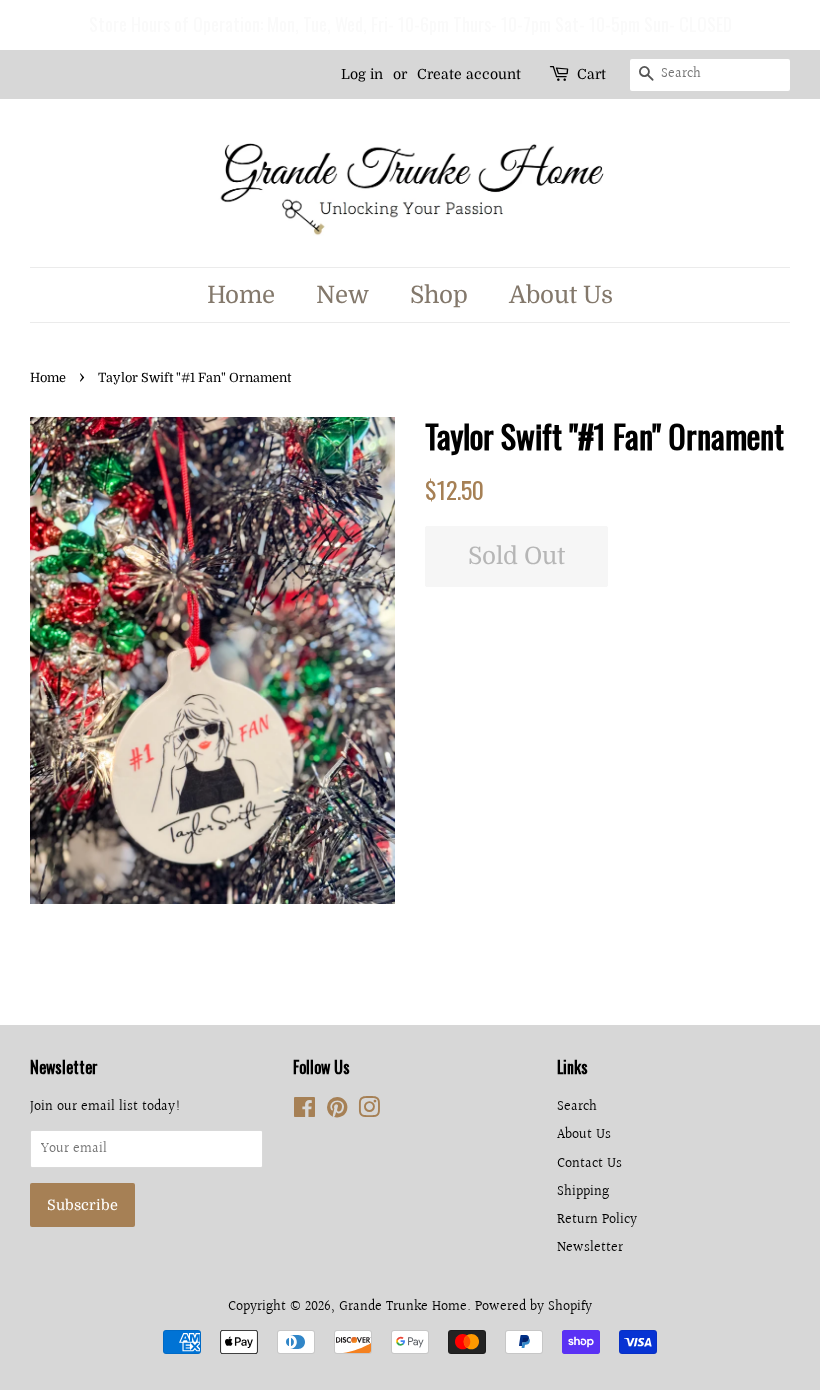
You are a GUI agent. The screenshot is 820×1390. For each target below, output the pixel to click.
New (342, 295)
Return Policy (597, 1219)
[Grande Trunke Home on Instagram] (369, 1111)
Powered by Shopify (533, 1306)
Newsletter (590, 1247)
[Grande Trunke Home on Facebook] (304, 1111)
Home (241, 295)
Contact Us (589, 1163)
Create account (469, 74)
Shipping (583, 1191)
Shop (439, 295)
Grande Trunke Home (403, 1306)
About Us (561, 295)
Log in (362, 74)
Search (577, 1106)
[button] (19, 25)
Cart (591, 74)
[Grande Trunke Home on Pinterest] (337, 1111)
